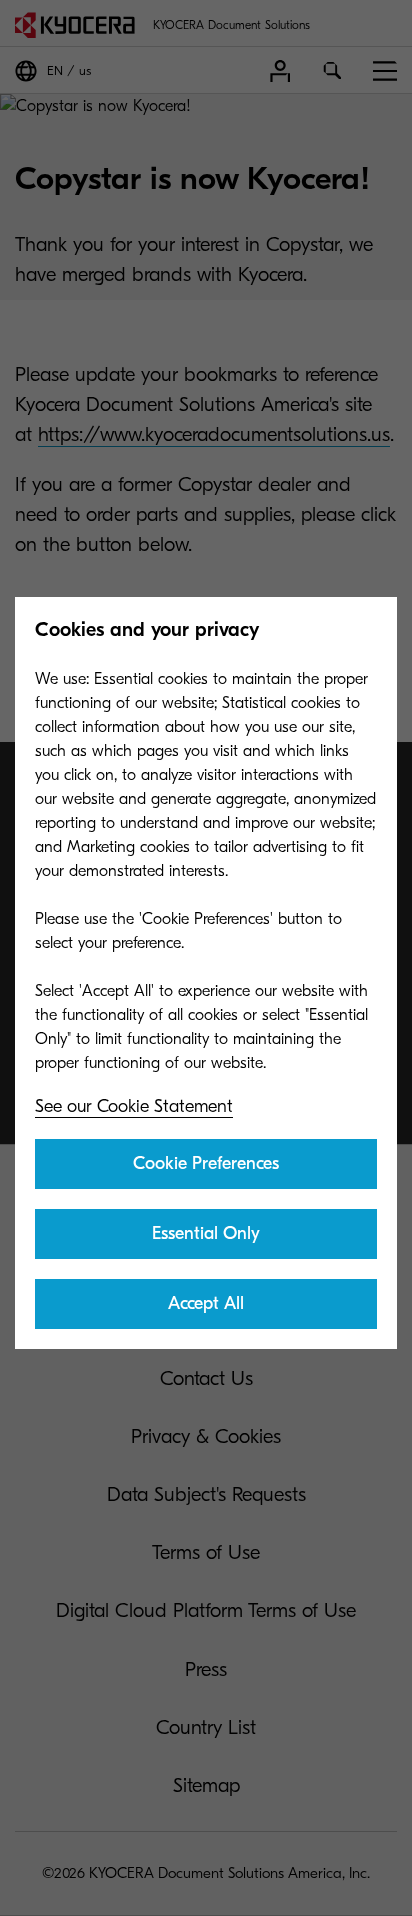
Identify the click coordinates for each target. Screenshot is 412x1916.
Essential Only (206, 1233)
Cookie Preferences (206, 1163)
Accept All (206, 1303)
